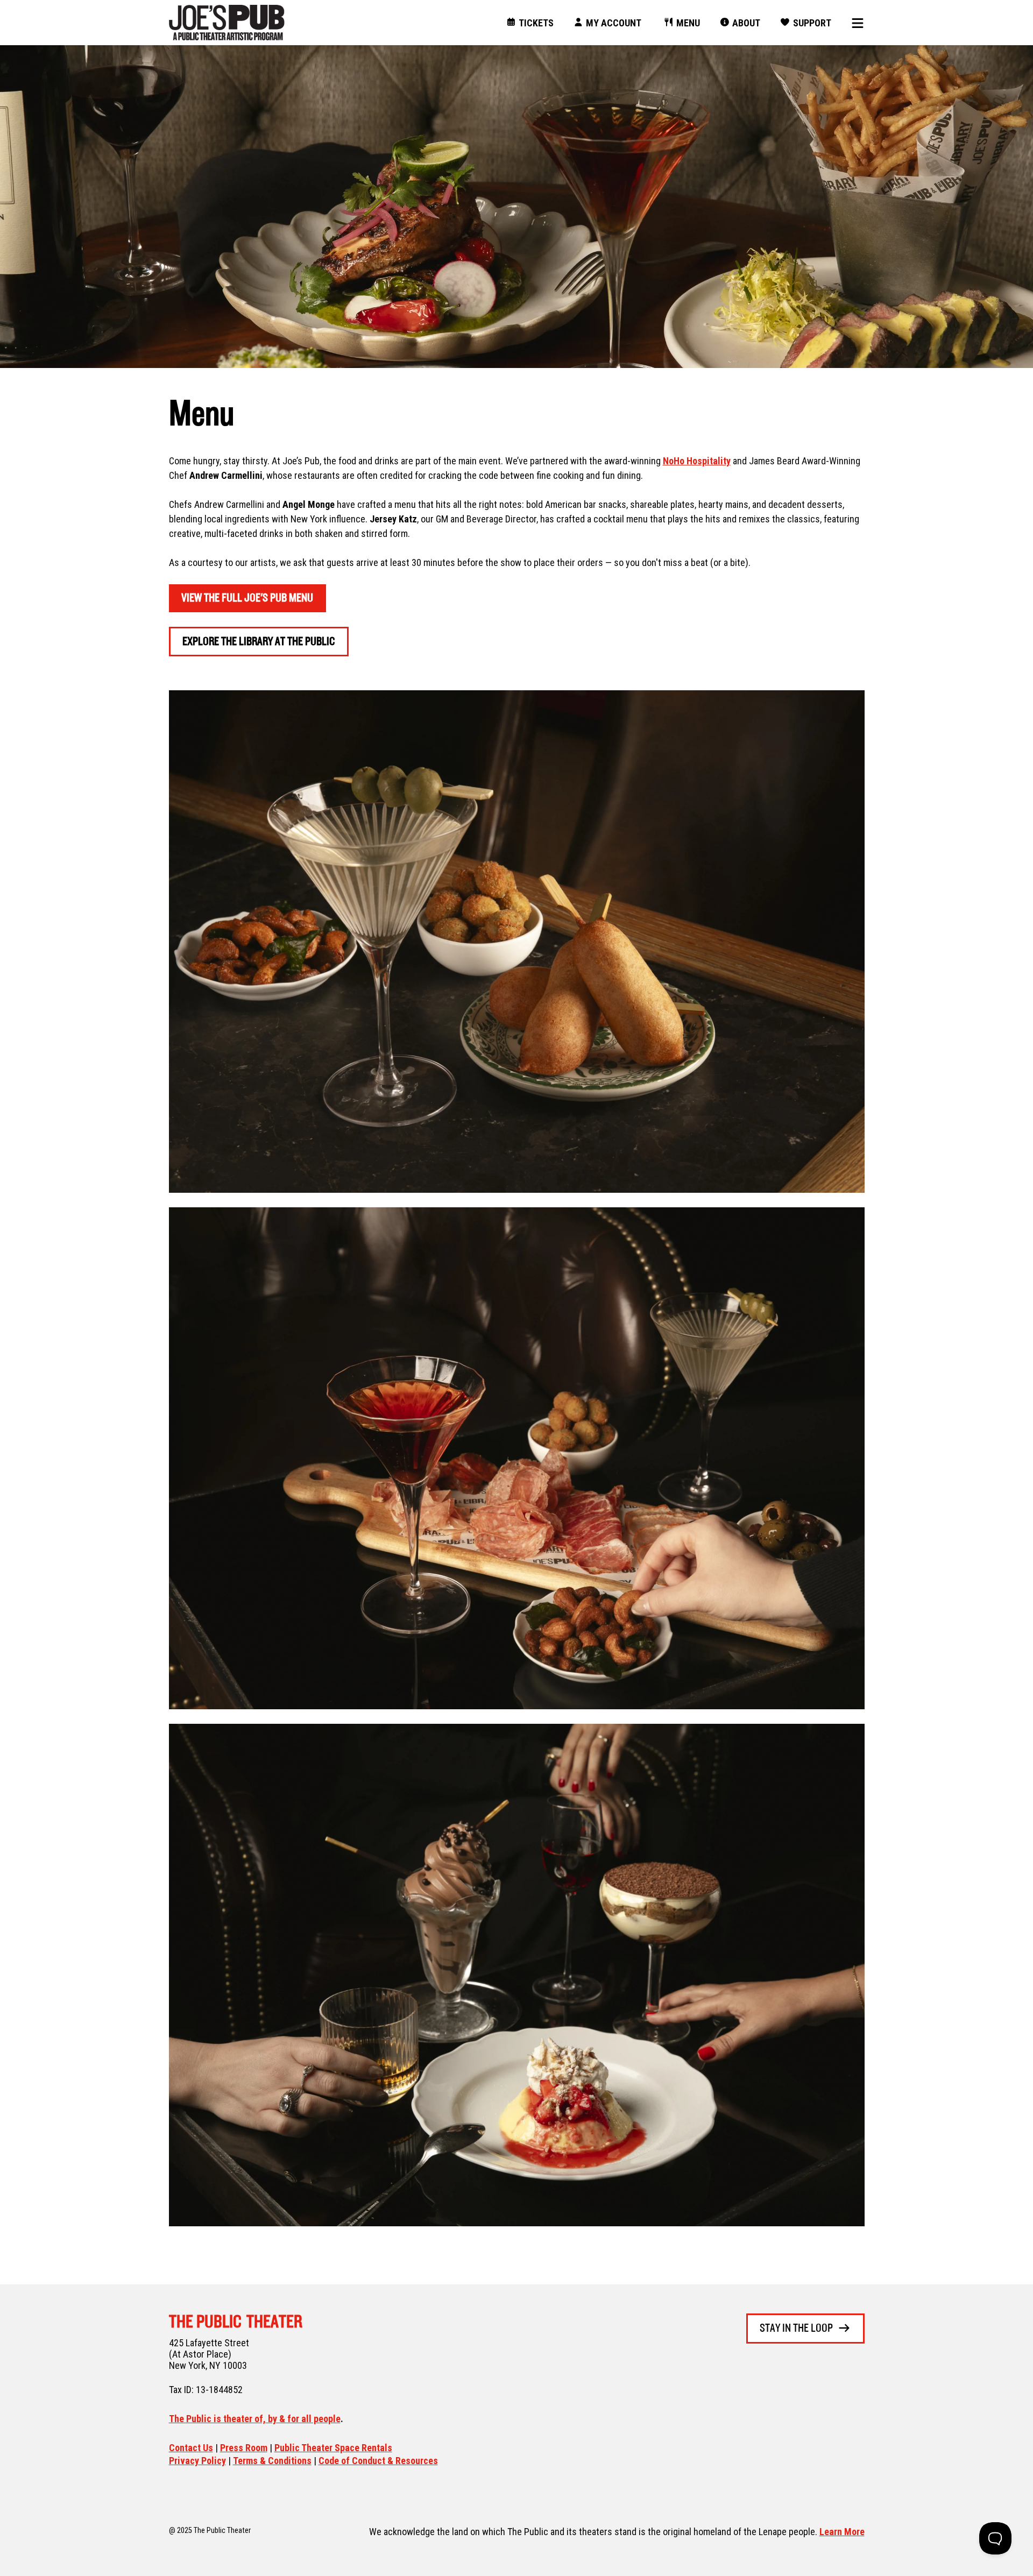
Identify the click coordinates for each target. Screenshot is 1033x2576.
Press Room (244, 2448)
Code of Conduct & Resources (378, 2461)
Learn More (842, 2532)
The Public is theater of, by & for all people (255, 2419)
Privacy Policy (197, 2461)
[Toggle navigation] (854, 23)
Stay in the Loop (796, 2329)
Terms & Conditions (272, 2461)
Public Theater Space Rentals (333, 2448)
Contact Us (191, 2448)
